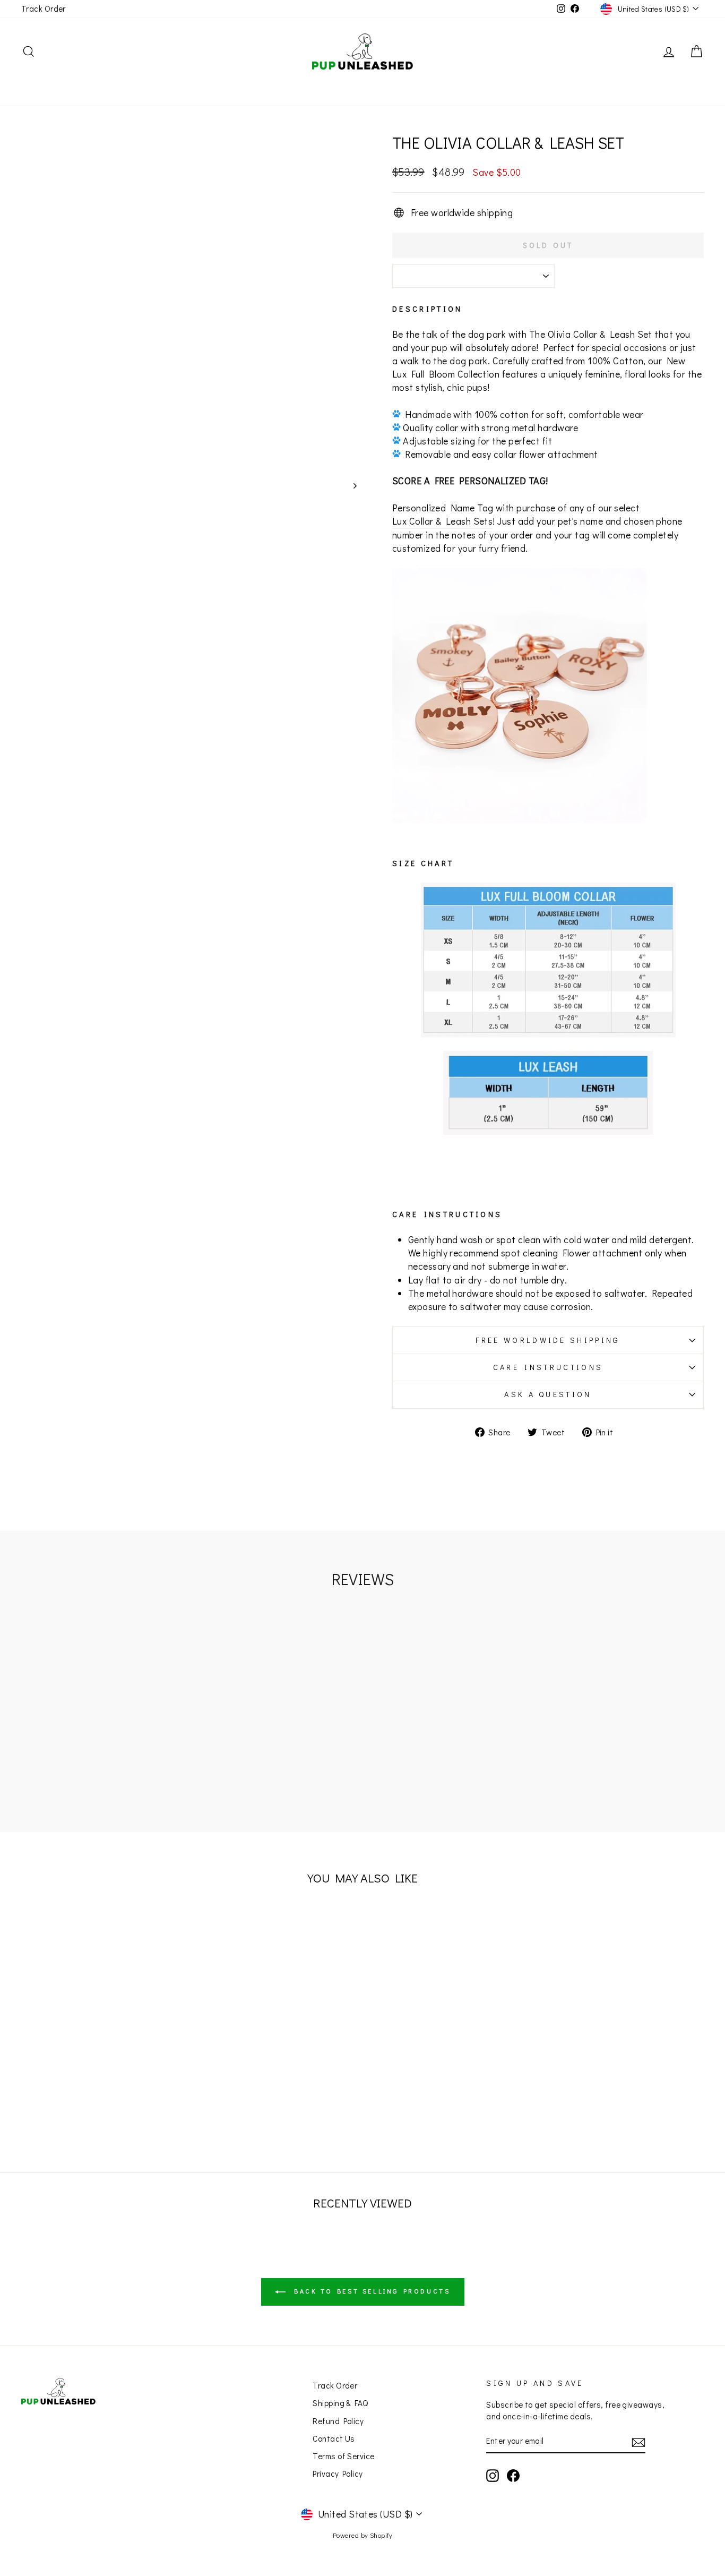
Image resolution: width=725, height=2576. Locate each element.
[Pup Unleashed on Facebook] (513, 2476)
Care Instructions (548, 1367)
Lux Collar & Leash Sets (442, 521)
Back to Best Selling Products (370, 2291)
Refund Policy (338, 2421)
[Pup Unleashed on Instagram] (493, 2476)
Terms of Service (343, 2456)
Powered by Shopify (362, 2535)
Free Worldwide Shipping (548, 1340)
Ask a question (548, 1394)
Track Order (44, 8)
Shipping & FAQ (340, 2403)
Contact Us (334, 2438)
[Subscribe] (638, 2442)
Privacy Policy (338, 2474)
